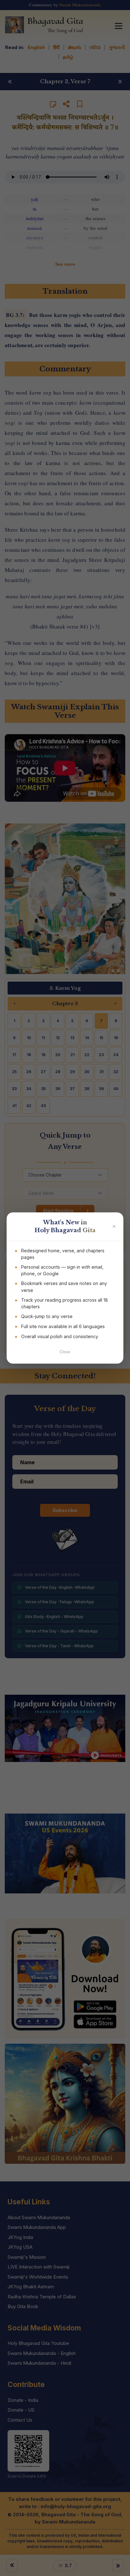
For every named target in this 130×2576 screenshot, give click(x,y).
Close (65, 1352)
